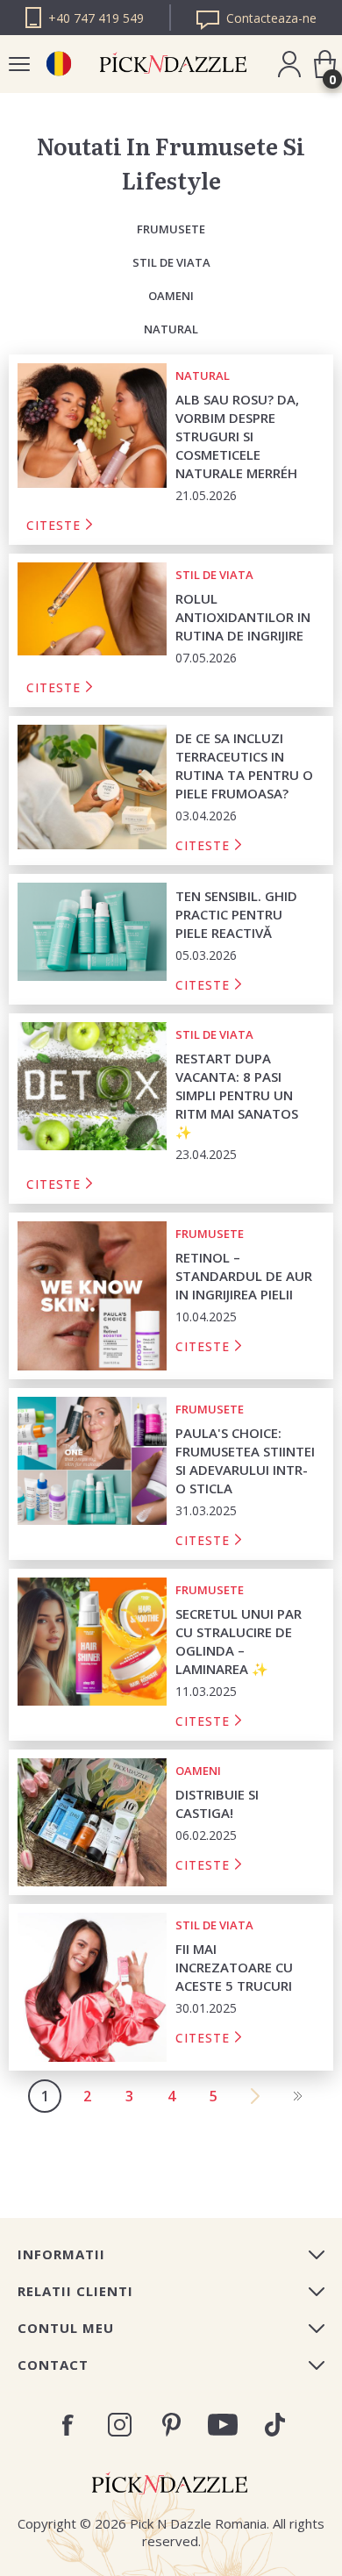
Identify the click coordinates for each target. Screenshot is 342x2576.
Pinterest (171, 2425)
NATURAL (171, 329)
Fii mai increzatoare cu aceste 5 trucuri (234, 1967)
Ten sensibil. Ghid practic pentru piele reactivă (236, 914)
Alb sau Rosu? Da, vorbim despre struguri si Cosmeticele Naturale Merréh (237, 436)
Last (297, 2096)
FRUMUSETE (171, 229)
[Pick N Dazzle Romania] (58, 64)
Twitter (275, 2425)
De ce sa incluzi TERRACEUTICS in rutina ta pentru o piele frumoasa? (244, 766)
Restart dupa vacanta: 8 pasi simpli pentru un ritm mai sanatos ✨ (237, 1095)
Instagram (120, 2425)
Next (255, 2096)
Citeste (53, 526)
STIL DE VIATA (171, 262)
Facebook (68, 2425)
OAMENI (171, 296)
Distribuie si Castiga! (217, 1803)
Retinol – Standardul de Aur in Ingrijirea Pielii (244, 1276)
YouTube (223, 2425)
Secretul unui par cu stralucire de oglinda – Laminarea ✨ (239, 1641)
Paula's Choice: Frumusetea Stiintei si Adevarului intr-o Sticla (245, 1460)
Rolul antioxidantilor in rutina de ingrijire (243, 617)
